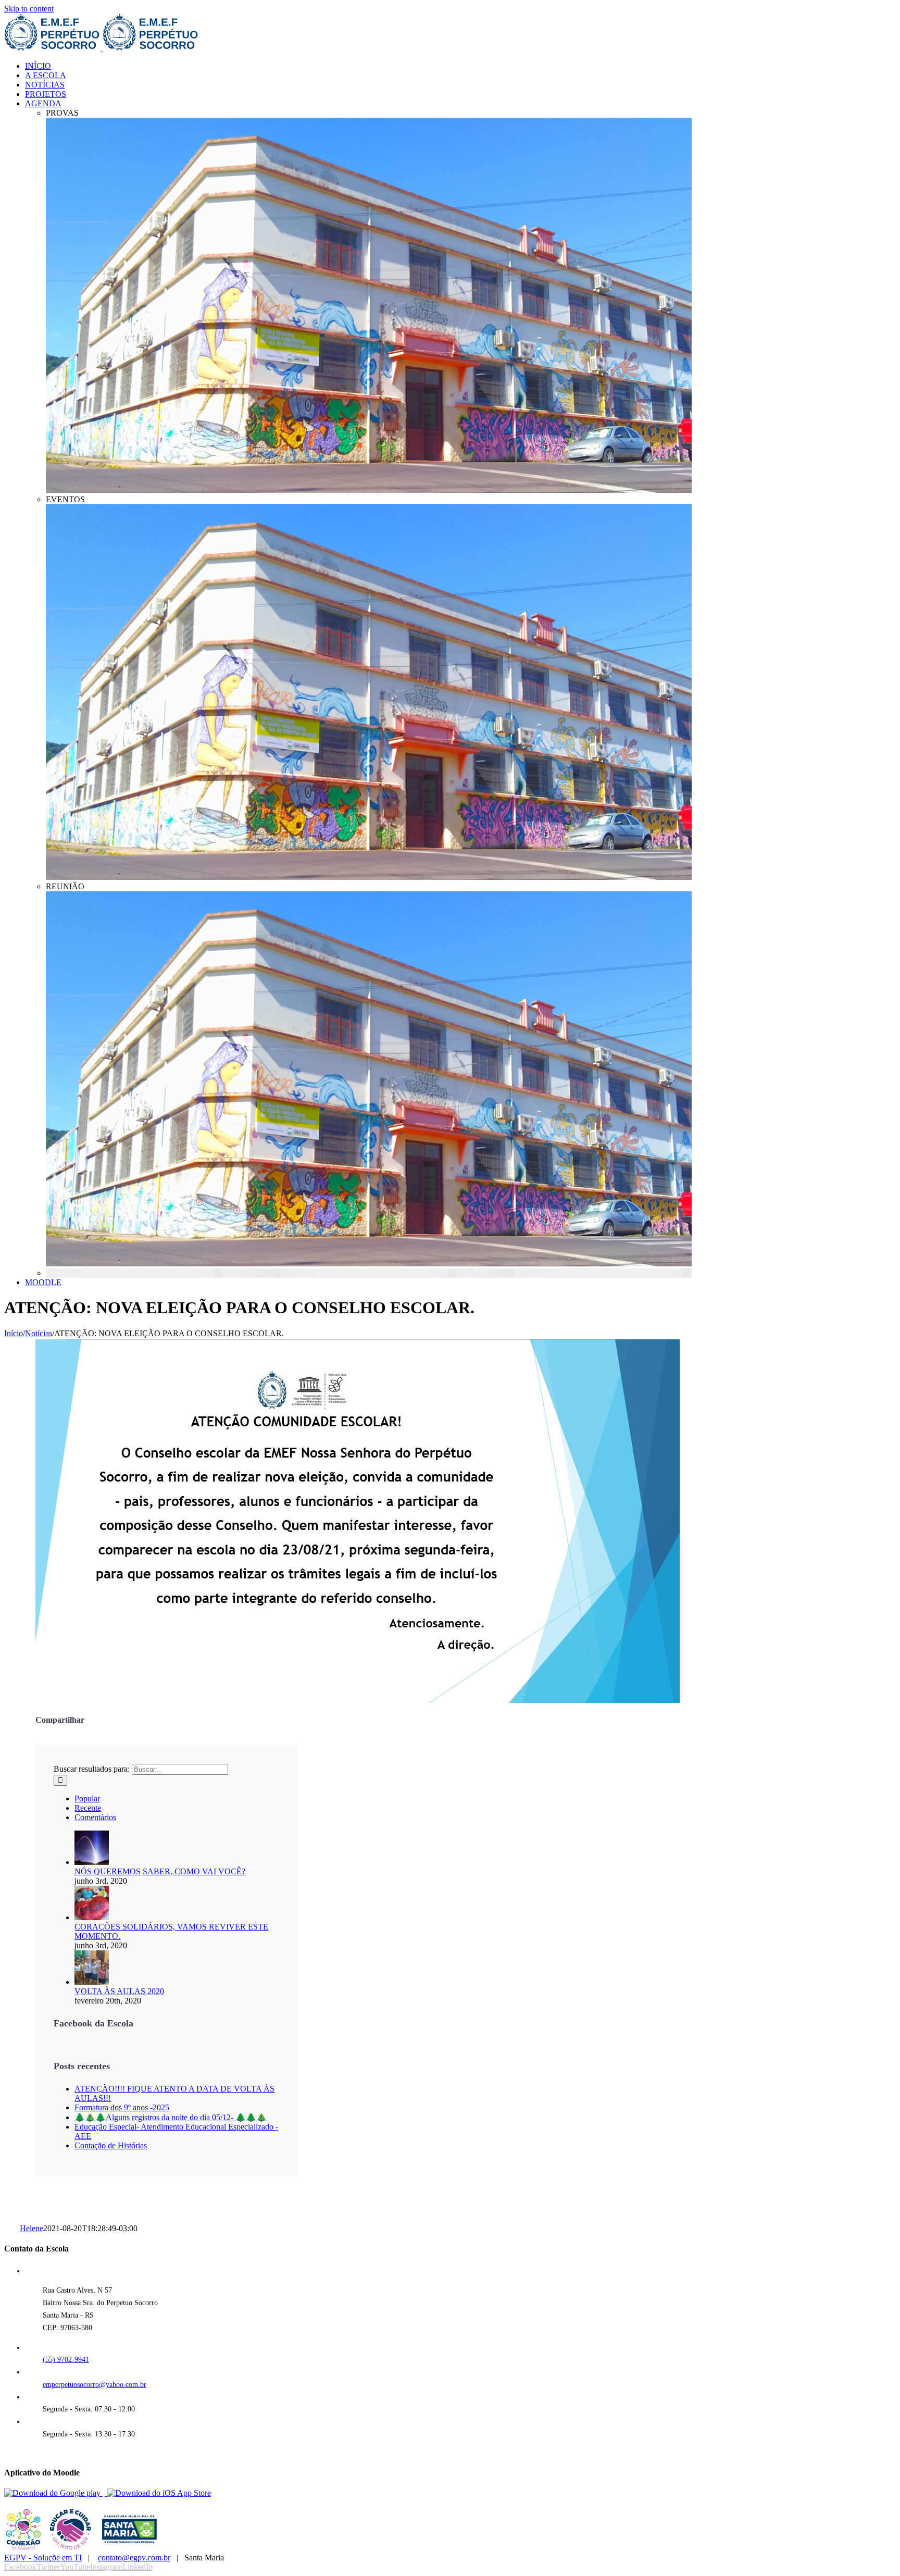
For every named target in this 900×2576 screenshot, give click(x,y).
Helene (32, 2228)
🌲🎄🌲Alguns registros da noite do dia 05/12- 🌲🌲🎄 (171, 2117)
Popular (87, 1799)
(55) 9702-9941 (66, 2360)
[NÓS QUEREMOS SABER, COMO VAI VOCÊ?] (92, 1862)
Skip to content (29, 9)
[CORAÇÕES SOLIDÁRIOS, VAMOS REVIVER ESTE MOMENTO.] (92, 1917)
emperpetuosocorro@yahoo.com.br (95, 2385)
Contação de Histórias (111, 2145)
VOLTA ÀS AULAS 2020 (119, 1991)
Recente (88, 1808)
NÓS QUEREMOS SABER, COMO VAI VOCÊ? (160, 1871)
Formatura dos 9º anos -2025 (122, 2107)
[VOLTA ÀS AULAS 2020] (92, 1982)
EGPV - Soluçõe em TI (43, 2558)
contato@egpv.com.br (134, 2558)
